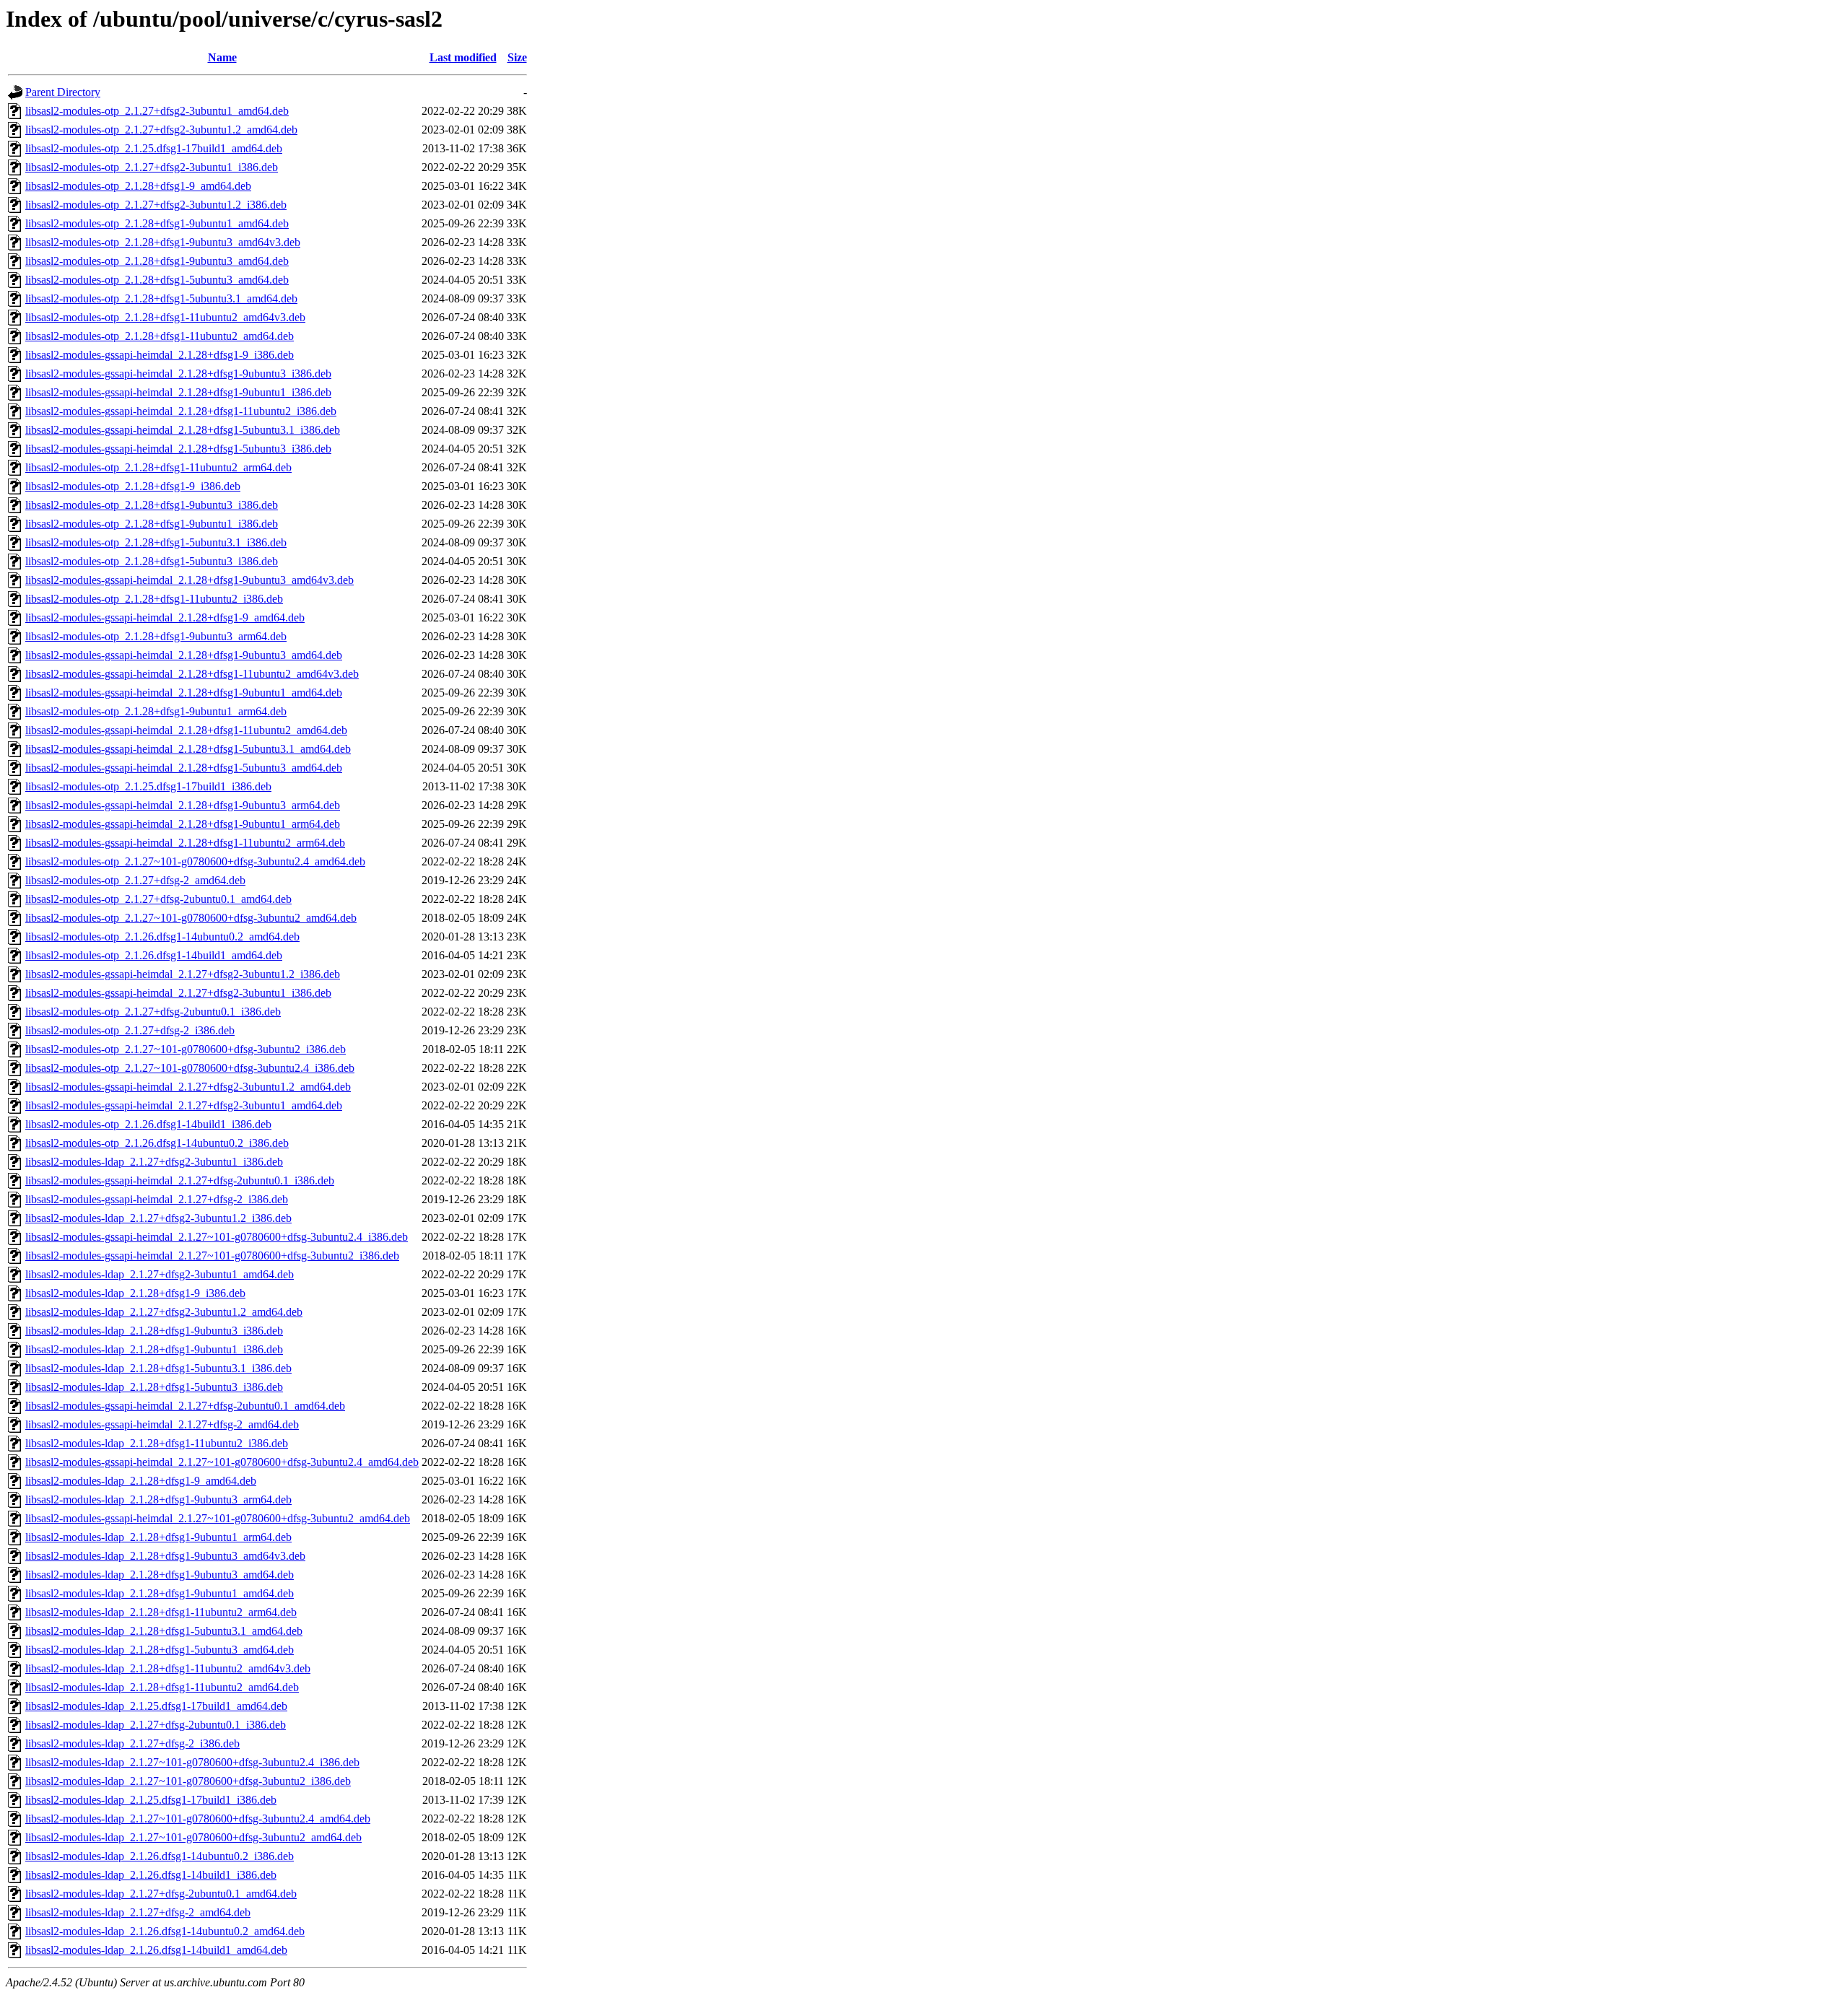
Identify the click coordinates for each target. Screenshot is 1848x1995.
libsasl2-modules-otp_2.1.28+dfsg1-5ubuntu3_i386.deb (152, 561)
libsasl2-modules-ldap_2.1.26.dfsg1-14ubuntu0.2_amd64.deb (165, 1931)
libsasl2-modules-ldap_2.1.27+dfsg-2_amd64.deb (138, 1912)
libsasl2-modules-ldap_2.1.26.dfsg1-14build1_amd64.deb (156, 1950)
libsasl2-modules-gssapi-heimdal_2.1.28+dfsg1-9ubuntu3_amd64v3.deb (189, 580)
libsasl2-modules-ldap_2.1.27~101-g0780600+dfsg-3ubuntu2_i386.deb (188, 1781)
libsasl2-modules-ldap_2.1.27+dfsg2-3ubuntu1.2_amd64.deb (164, 1312)
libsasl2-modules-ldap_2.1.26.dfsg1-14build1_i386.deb (151, 1875)
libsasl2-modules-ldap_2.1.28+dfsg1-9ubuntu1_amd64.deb (160, 1593)
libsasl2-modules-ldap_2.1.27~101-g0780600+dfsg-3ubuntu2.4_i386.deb (192, 1762)
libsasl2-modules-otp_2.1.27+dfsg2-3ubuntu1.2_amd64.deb (161, 130)
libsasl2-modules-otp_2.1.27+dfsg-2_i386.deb (130, 1030)
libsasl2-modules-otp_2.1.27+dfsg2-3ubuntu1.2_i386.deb (156, 205)
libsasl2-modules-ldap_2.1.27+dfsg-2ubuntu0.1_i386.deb (156, 1725)
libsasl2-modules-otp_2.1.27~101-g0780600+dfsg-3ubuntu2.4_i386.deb (190, 1068)
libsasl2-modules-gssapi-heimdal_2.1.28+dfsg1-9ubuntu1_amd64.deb (184, 693)
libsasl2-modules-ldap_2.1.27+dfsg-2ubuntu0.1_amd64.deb (161, 1894)
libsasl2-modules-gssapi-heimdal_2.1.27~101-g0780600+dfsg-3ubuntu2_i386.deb (212, 1256)
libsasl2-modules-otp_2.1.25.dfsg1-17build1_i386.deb (148, 786)
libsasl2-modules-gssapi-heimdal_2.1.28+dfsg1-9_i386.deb (160, 355)
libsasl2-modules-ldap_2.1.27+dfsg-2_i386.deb (132, 1743)
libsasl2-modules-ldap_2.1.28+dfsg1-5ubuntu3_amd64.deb (160, 1650)
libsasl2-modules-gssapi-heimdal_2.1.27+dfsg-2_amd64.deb (162, 1424)
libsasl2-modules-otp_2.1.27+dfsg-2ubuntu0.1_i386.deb (153, 1012)
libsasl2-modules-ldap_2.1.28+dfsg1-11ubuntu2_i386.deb (157, 1443)
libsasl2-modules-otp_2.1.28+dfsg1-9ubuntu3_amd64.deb (157, 261)
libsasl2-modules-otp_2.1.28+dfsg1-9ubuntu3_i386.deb (152, 505)
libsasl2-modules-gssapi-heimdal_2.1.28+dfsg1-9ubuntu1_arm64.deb (183, 824)
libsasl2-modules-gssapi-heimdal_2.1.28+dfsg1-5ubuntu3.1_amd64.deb (188, 749)
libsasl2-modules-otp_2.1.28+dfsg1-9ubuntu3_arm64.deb (156, 636)
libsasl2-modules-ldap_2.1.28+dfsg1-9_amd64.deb (141, 1481)
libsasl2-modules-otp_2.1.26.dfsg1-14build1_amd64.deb (154, 955)
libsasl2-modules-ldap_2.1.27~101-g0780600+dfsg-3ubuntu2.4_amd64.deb (198, 1819)
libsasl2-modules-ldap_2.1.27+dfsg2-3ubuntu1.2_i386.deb (158, 1218)
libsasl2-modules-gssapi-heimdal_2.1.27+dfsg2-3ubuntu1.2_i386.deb (183, 974)
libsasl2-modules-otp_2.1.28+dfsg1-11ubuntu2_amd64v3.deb (165, 317)
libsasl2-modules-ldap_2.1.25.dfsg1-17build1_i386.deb (151, 1800)
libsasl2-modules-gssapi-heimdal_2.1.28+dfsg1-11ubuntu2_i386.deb (181, 411)
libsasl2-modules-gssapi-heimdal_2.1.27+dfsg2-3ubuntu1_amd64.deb (184, 1105)
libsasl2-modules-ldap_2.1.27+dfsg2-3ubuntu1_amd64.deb (160, 1274)
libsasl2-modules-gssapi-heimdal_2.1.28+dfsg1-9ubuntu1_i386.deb (178, 392)
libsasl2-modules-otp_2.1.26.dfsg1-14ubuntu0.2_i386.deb (157, 1143)
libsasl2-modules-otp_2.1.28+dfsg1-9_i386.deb (133, 486)
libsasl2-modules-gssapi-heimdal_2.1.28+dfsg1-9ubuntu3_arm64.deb (183, 805)
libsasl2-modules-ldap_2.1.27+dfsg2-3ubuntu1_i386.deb (154, 1162)
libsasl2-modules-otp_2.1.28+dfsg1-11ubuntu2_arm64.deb (158, 467)
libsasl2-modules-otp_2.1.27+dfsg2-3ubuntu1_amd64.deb (157, 111)
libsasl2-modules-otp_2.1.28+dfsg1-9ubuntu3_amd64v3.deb (163, 242)
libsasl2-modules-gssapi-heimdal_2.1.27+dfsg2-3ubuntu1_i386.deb (178, 993)
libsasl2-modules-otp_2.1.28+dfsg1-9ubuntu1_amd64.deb (157, 223)
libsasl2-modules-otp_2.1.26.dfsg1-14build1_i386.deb (148, 1124)
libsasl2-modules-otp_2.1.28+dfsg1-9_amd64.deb (138, 186)
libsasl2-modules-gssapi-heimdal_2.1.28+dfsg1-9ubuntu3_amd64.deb (184, 655)
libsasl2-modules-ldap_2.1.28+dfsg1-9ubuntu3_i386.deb (154, 1331)
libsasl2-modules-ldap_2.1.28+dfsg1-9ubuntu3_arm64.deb (158, 1499)
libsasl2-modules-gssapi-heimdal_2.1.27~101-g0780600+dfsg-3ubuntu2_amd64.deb (218, 1518)
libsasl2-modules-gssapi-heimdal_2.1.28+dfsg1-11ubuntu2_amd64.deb (186, 730)
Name (222, 57)
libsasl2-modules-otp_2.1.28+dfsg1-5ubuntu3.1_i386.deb (156, 542)
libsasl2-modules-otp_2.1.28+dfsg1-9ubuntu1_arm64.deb (156, 711)
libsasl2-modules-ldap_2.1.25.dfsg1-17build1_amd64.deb (156, 1706)
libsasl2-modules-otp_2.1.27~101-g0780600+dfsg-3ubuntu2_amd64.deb (191, 918)
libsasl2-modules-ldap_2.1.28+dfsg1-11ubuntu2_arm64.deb (161, 1612)
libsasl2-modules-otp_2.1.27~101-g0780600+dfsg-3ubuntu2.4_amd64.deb (195, 861)
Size (517, 57)
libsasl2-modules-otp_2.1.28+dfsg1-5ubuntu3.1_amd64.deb (161, 298)
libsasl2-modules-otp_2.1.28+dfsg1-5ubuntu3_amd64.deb (157, 280)
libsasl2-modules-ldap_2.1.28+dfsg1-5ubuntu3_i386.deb (154, 1387)
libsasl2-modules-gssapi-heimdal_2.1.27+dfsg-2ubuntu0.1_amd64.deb (185, 1406)
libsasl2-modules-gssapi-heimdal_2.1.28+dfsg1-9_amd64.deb (165, 617)
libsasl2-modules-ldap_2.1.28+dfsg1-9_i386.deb (135, 1293)
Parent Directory (63, 92)
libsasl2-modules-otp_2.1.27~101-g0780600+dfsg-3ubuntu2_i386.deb (186, 1049)
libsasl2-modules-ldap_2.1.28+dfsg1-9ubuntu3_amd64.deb (160, 1575)
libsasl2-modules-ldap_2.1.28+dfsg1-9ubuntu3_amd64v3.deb (165, 1556)
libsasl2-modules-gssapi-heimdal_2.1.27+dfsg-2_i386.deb (157, 1199)
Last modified (463, 57)
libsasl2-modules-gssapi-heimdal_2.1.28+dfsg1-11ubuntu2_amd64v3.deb (192, 674)
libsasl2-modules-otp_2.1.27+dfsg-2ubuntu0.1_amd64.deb (158, 899)
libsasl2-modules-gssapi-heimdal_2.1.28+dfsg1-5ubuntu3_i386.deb (178, 449)
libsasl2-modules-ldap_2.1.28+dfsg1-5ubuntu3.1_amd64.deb (164, 1631)
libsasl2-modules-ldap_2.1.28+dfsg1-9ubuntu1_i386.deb (154, 1349)
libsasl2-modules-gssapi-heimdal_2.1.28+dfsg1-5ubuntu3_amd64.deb (184, 768)
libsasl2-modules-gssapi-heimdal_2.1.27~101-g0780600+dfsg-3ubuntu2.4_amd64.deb (222, 1462)
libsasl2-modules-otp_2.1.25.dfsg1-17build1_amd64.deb (154, 148)
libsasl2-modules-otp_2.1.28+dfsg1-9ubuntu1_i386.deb (152, 524)
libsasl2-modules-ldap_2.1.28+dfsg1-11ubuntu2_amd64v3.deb (168, 1668)
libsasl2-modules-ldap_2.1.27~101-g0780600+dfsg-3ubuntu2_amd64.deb (193, 1837)
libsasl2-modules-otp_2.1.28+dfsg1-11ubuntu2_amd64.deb (160, 336)
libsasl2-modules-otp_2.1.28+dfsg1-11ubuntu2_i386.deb (154, 599)
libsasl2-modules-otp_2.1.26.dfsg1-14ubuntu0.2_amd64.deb (162, 937)
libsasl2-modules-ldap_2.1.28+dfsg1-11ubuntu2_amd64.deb (162, 1687)
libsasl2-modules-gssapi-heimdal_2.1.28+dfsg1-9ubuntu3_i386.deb (178, 374)
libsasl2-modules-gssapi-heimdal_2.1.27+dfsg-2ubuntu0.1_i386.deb (180, 1180)
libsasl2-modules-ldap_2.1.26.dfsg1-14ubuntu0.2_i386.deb (160, 1856)
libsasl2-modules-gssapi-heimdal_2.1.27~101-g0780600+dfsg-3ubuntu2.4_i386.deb (217, 1237)
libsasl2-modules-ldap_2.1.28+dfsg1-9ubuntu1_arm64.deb (158, 1537)
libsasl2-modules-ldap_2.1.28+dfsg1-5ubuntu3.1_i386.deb (158, 1368)
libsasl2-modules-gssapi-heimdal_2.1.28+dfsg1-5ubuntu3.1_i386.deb (183, 430)
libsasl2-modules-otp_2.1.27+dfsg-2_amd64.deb (135, 880)
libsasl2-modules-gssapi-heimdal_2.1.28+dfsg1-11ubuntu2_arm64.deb (185, 843)
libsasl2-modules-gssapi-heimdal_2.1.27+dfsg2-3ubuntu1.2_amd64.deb (188, 1087)
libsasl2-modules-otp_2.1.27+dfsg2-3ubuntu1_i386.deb (152, 167)
